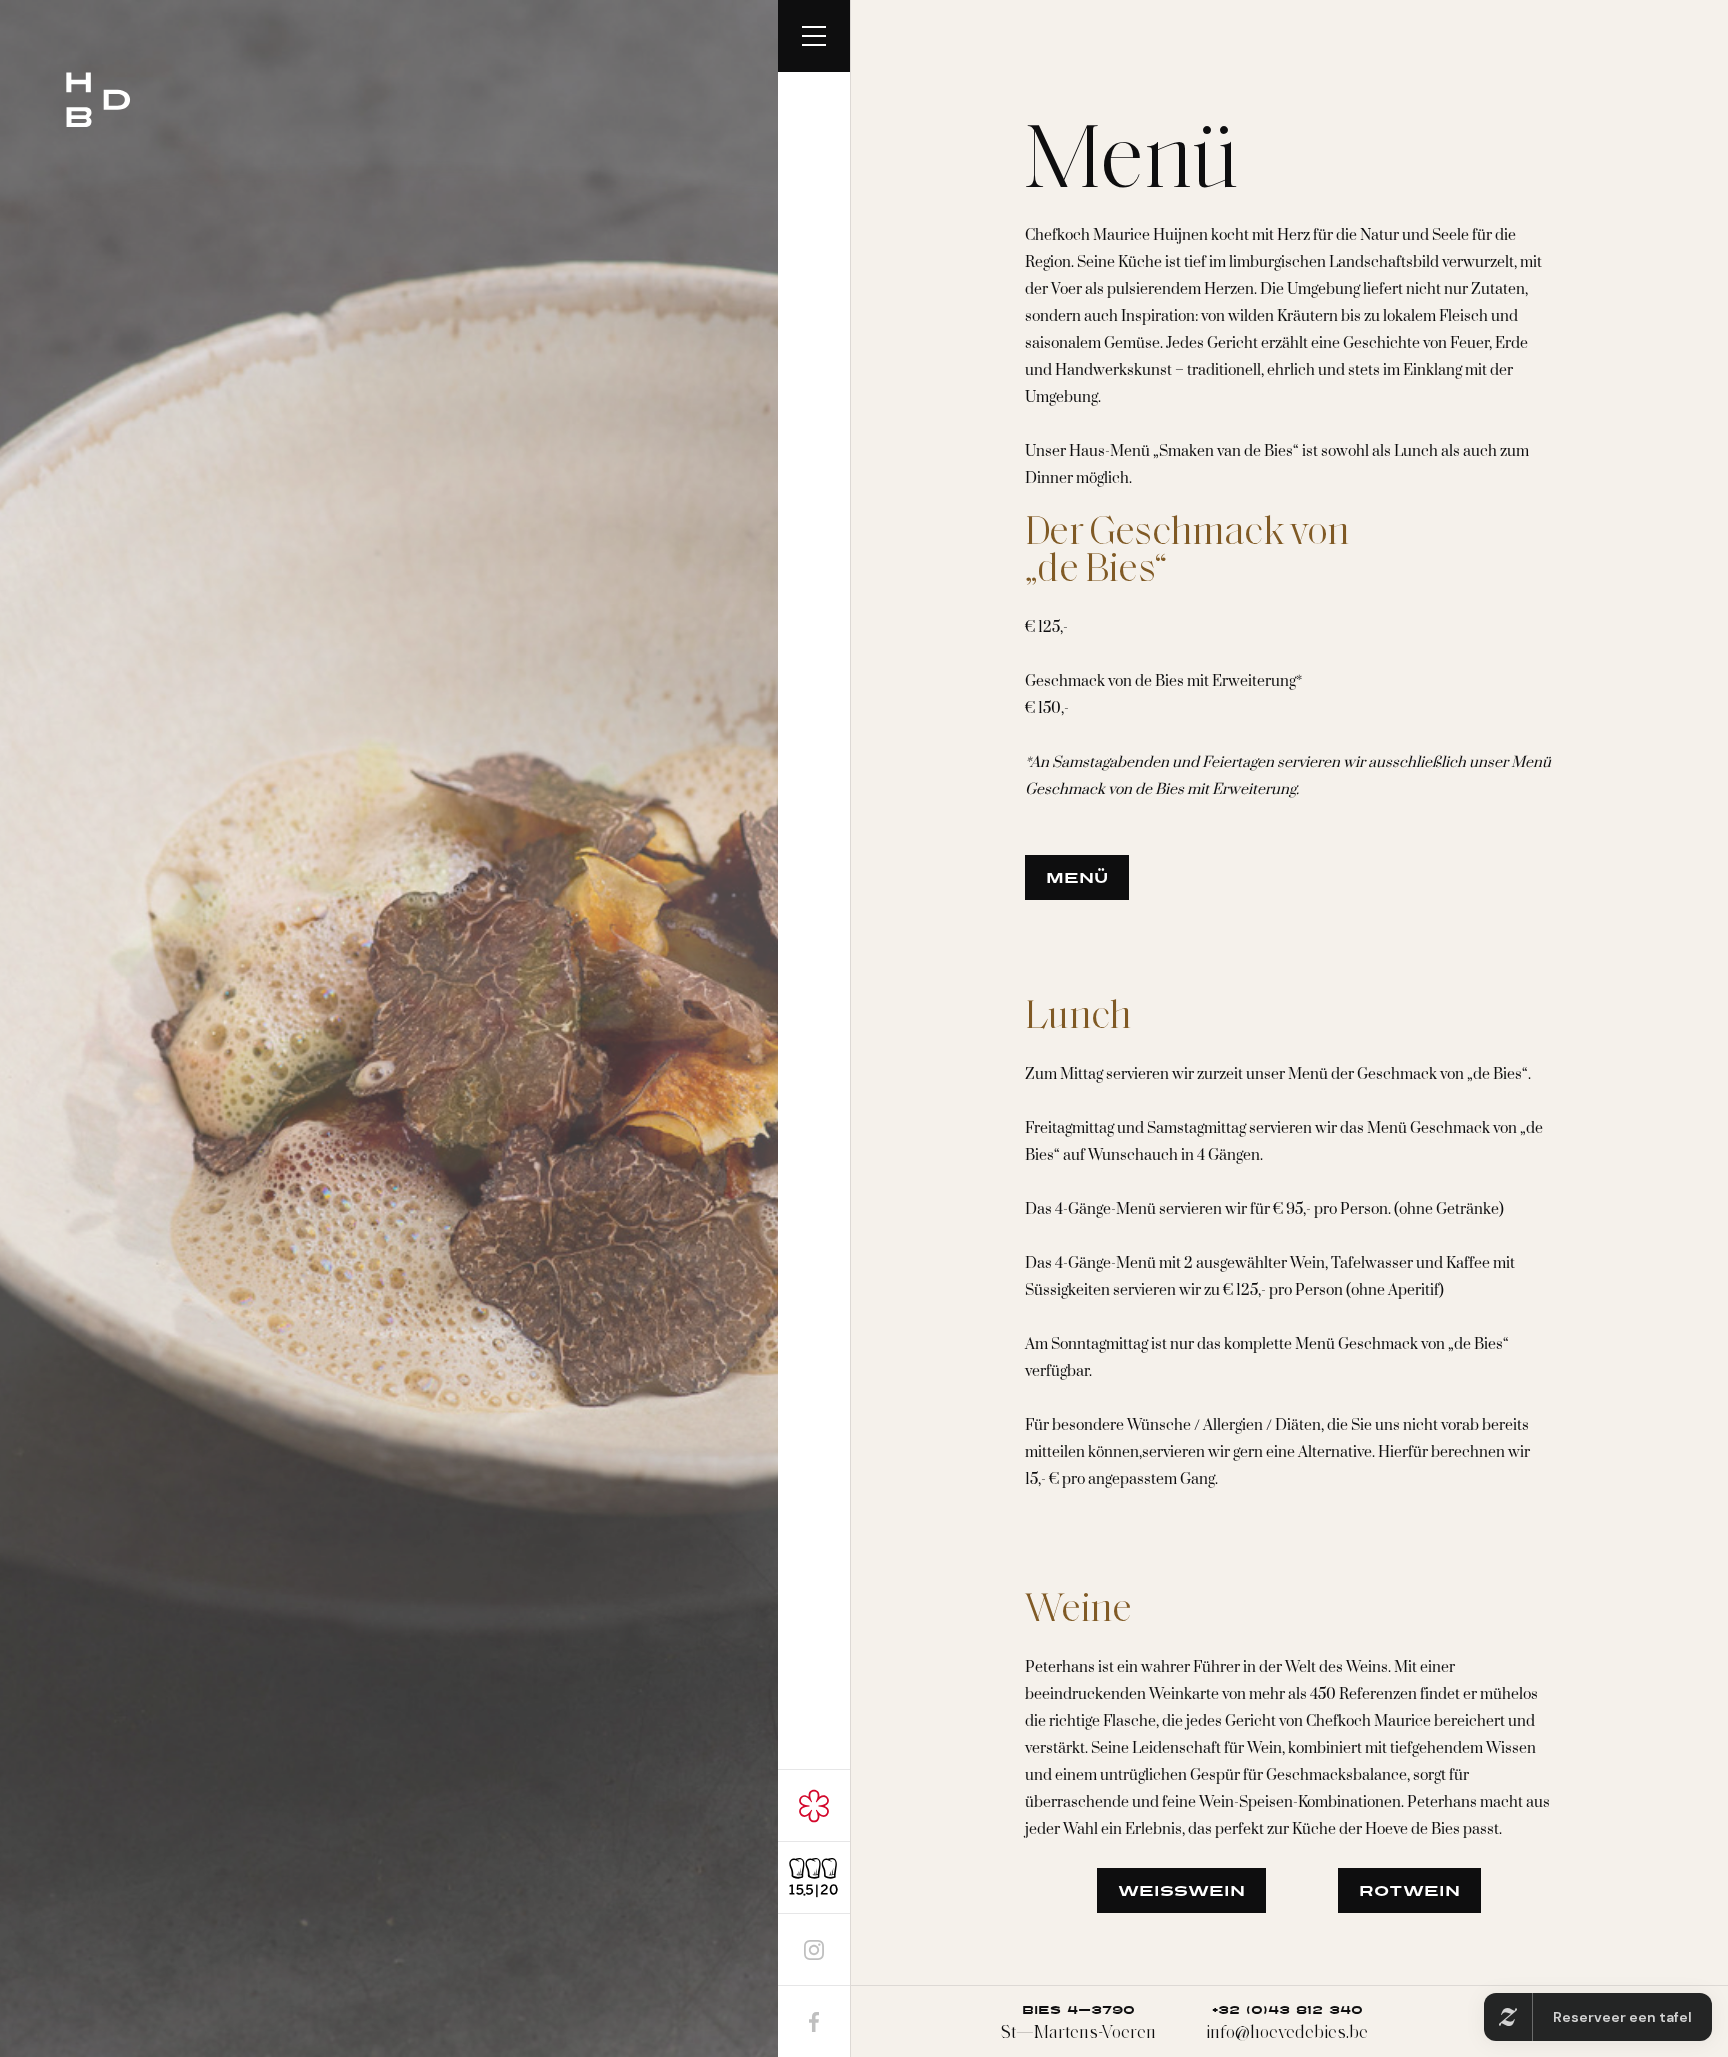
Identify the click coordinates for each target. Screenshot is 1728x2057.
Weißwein (1181, 1891)
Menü (1077, 878)
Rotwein (1409, 1891)
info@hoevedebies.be (1287, 2022)
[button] (814, 36)
